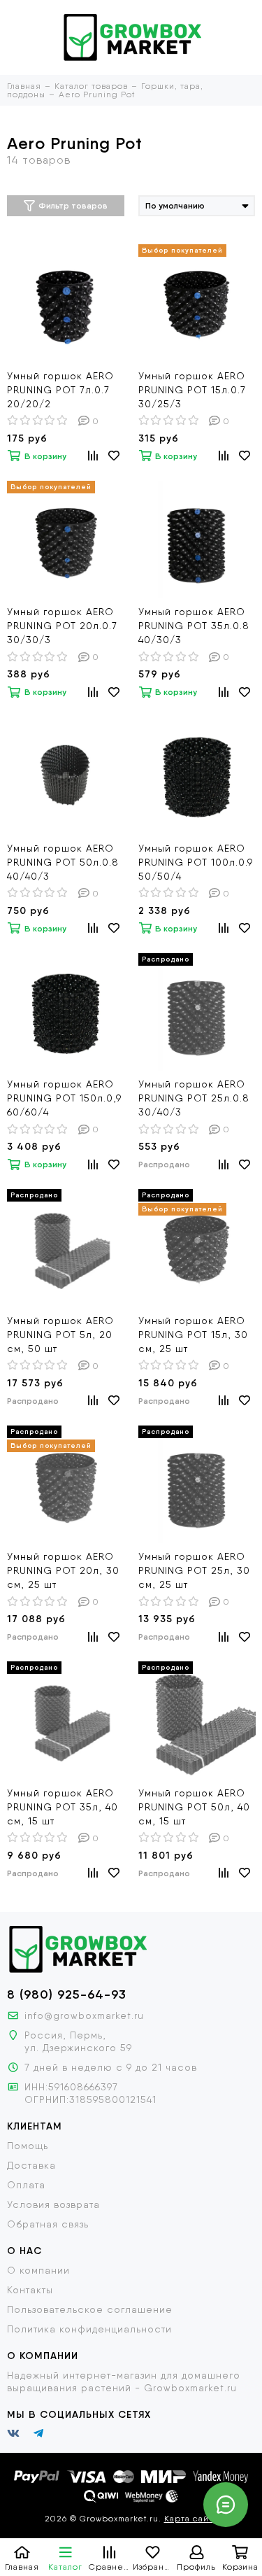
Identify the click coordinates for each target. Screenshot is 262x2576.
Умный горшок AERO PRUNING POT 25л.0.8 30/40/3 (194, 1098)
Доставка (31, 2165)
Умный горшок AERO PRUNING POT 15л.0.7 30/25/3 (192, 390)
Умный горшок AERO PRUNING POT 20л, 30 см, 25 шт (63, 1570)
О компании (38, 2270)
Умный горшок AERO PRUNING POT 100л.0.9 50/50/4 (196, 862)
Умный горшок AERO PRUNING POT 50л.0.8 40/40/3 (63, 862)
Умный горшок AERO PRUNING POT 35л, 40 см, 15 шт (63, 1807)
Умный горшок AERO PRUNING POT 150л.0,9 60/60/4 (64, 1098)
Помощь (28, 2146)
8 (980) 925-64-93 (67, 1994)
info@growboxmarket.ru (84, 2015)
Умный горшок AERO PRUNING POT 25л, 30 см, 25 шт (194, 1570)
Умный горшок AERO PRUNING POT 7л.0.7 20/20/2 (60, 390)
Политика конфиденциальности (89, 2329)
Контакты (30, 2290)
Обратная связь (48, 2224)
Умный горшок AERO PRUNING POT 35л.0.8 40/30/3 (194, 626)
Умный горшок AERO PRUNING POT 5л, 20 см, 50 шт (60, 1335)
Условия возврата (53, 2204)
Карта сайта (191, 2519)
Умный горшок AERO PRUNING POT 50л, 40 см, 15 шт (194, 1807)
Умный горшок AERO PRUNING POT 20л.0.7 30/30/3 (62, 626)
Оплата (26, 2185)
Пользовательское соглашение (90, 2309)
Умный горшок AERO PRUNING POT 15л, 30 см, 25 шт (193, 1335)
